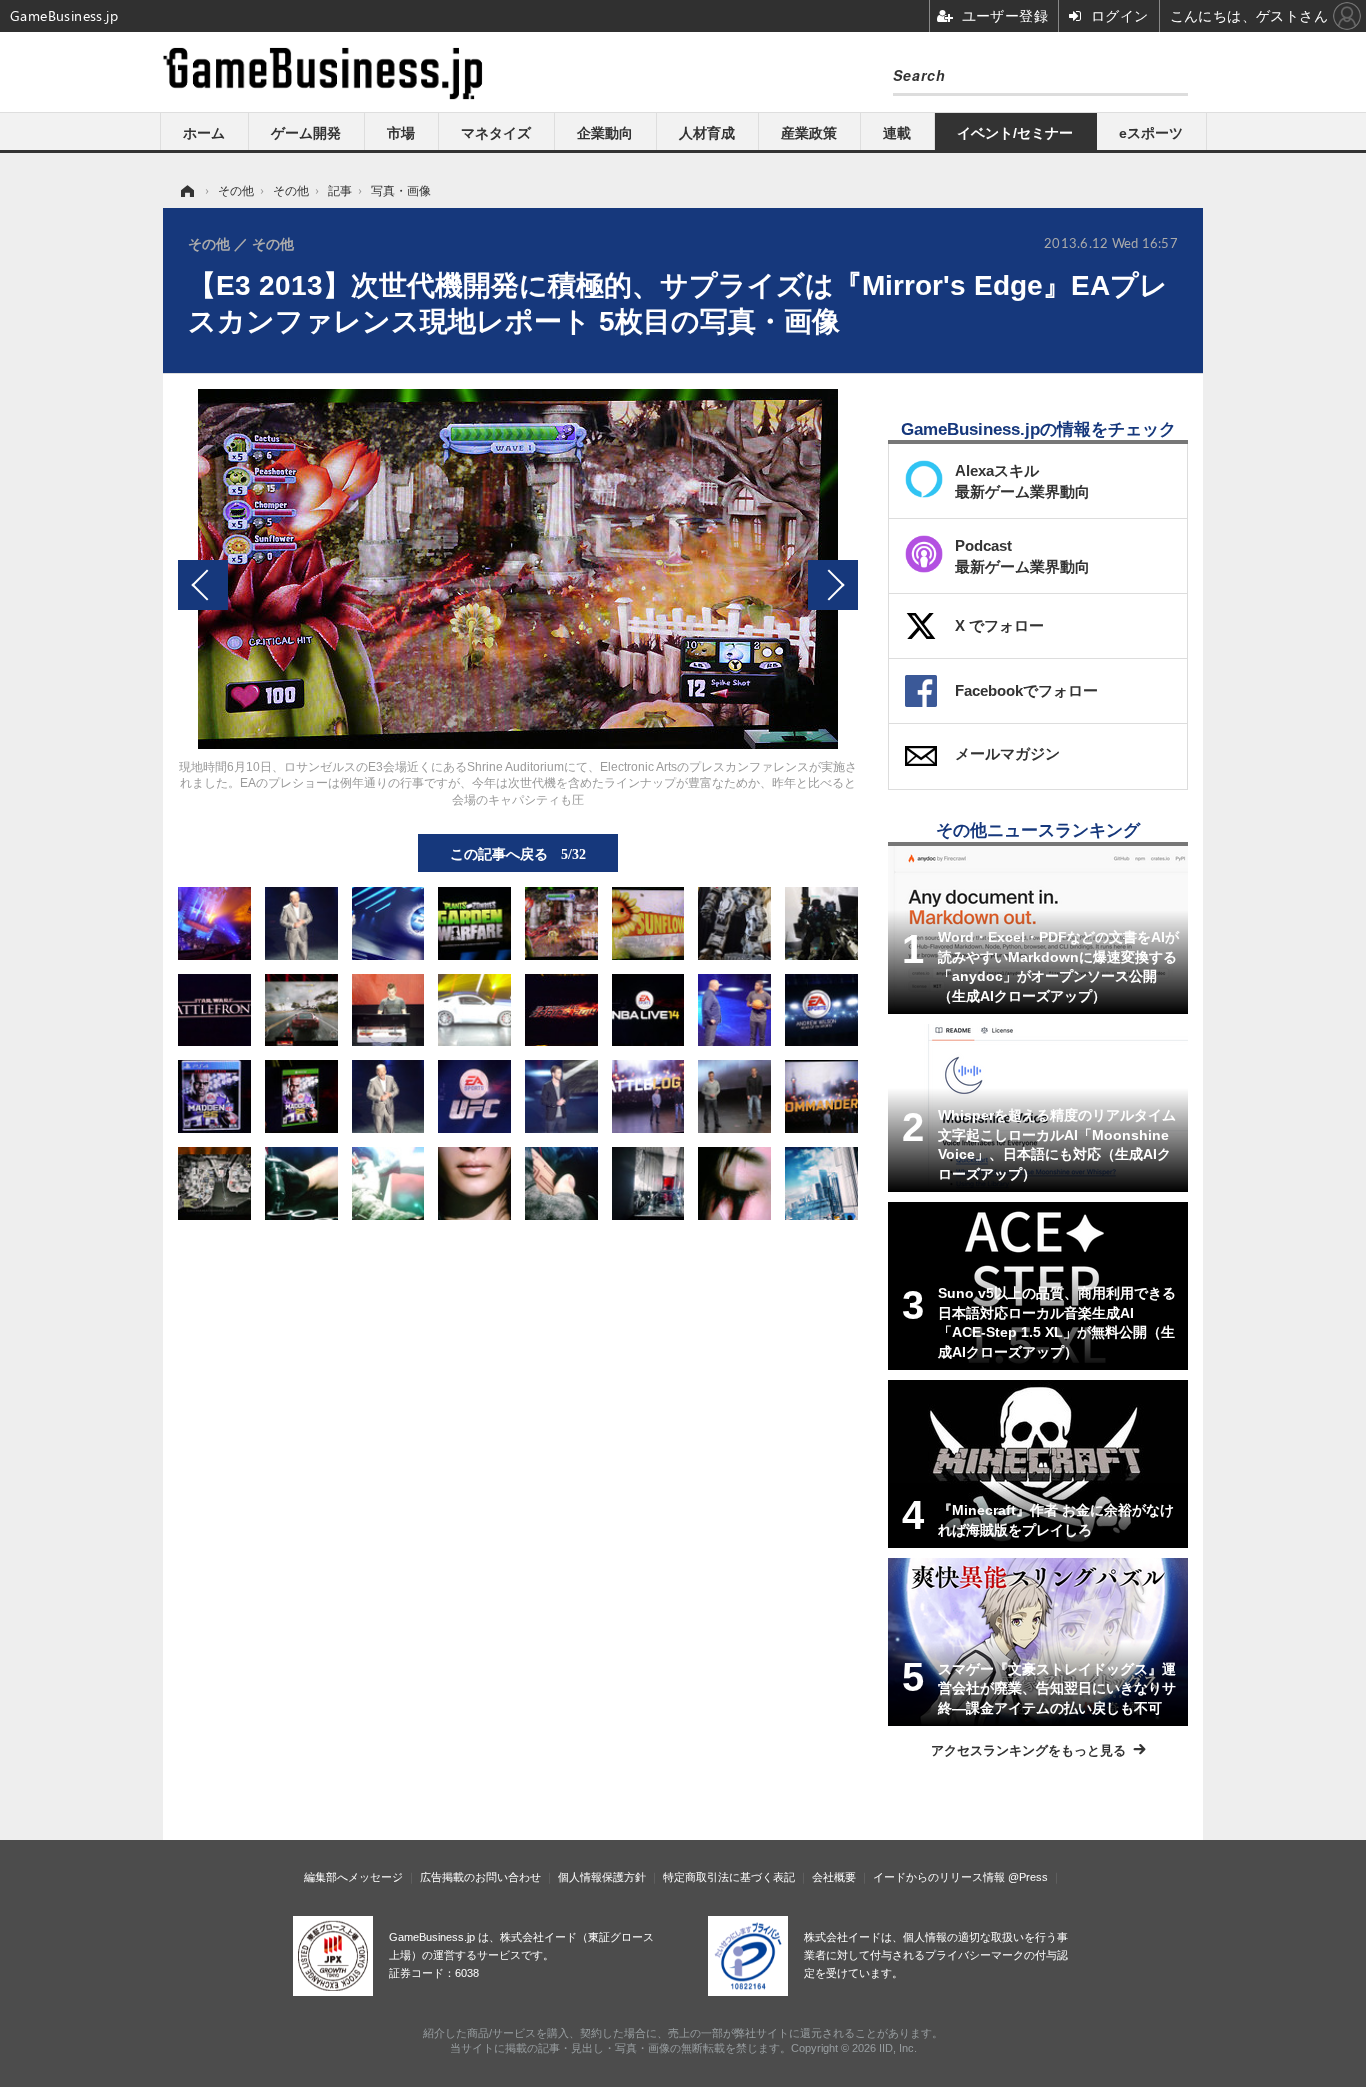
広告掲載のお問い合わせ (480, 1877)
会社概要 (834, 1877)
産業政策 (809, 133)
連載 (897, 133)
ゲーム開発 (306, 133)
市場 (401, 133)
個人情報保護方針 (602, 1877)
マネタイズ (496, 133)
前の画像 (203, 585)
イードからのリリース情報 (939, 1877)
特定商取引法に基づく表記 (729, 1877)
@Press (1028, 1877)
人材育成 (707, 133)
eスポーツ (1151, 133)
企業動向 (605, 133)
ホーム (204, 133)
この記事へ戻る (518, 853)
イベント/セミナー (1015, 133)
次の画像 (833, 585)
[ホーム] (186, 191)
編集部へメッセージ (353, 1877)
